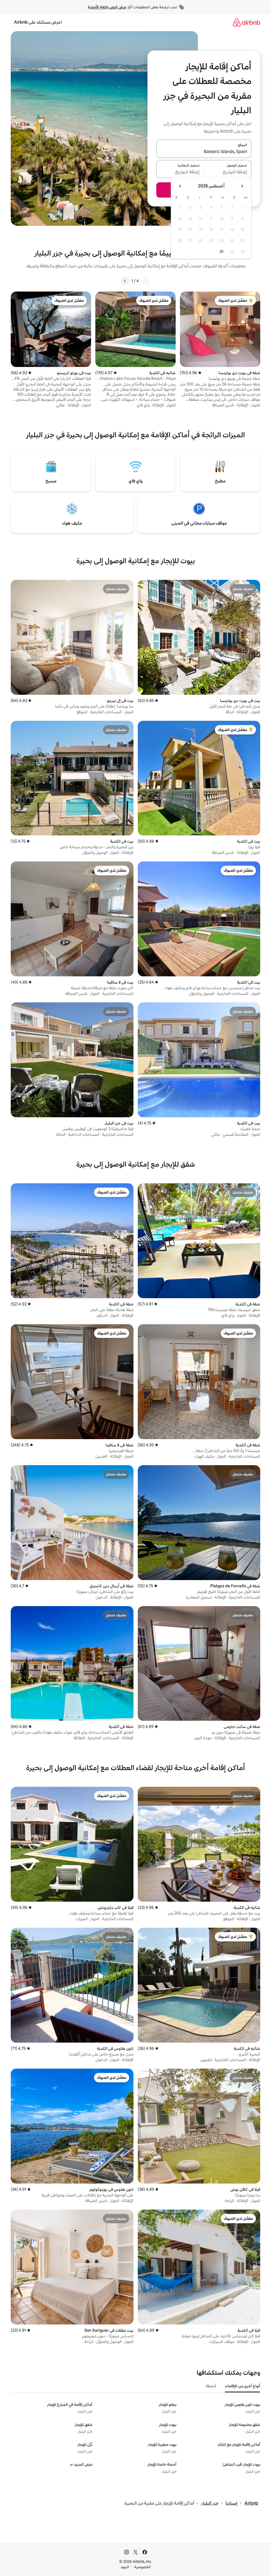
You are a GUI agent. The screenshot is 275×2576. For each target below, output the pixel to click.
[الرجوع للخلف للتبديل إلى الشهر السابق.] (242, 186)
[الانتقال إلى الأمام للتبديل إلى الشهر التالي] (180, 186)
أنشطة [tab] (211, 2386)
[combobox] (204, 152)
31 (222, 252)
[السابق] (146, 281)
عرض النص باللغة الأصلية (107, 7)
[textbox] (228, 172)
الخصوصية (142, 2567)
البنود (125, 2567)
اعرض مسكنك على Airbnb (38, 22)
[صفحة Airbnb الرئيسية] (247, 22)
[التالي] (125, 281)
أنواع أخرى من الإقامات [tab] (243, 2386)
